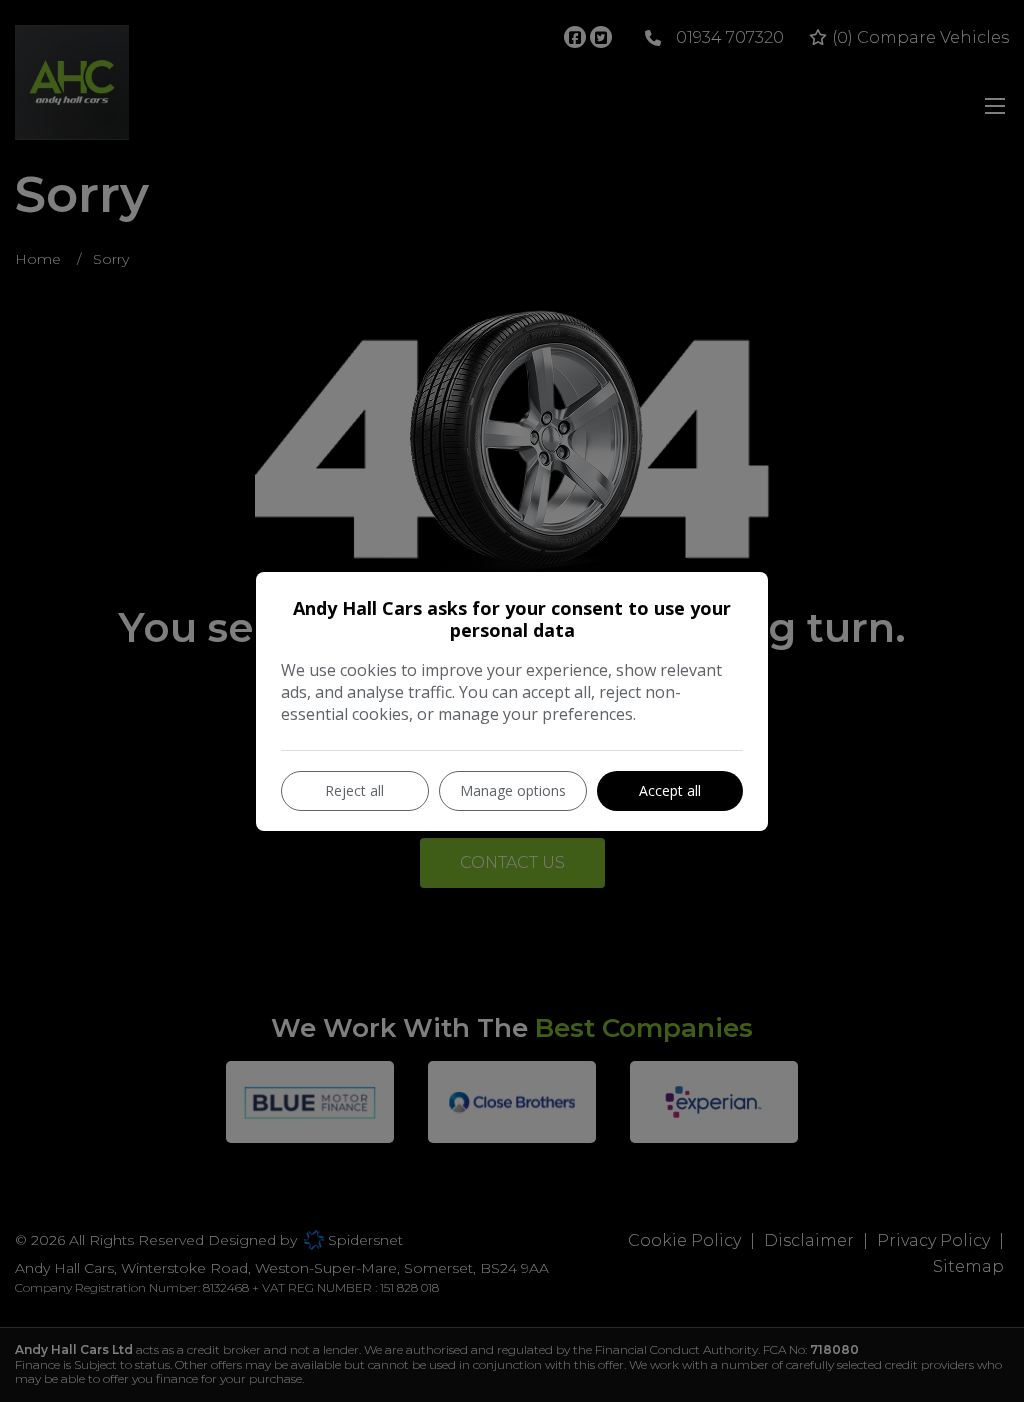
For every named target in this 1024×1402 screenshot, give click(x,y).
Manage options (513, 790)
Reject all (354, 790)
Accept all (670, 790)
